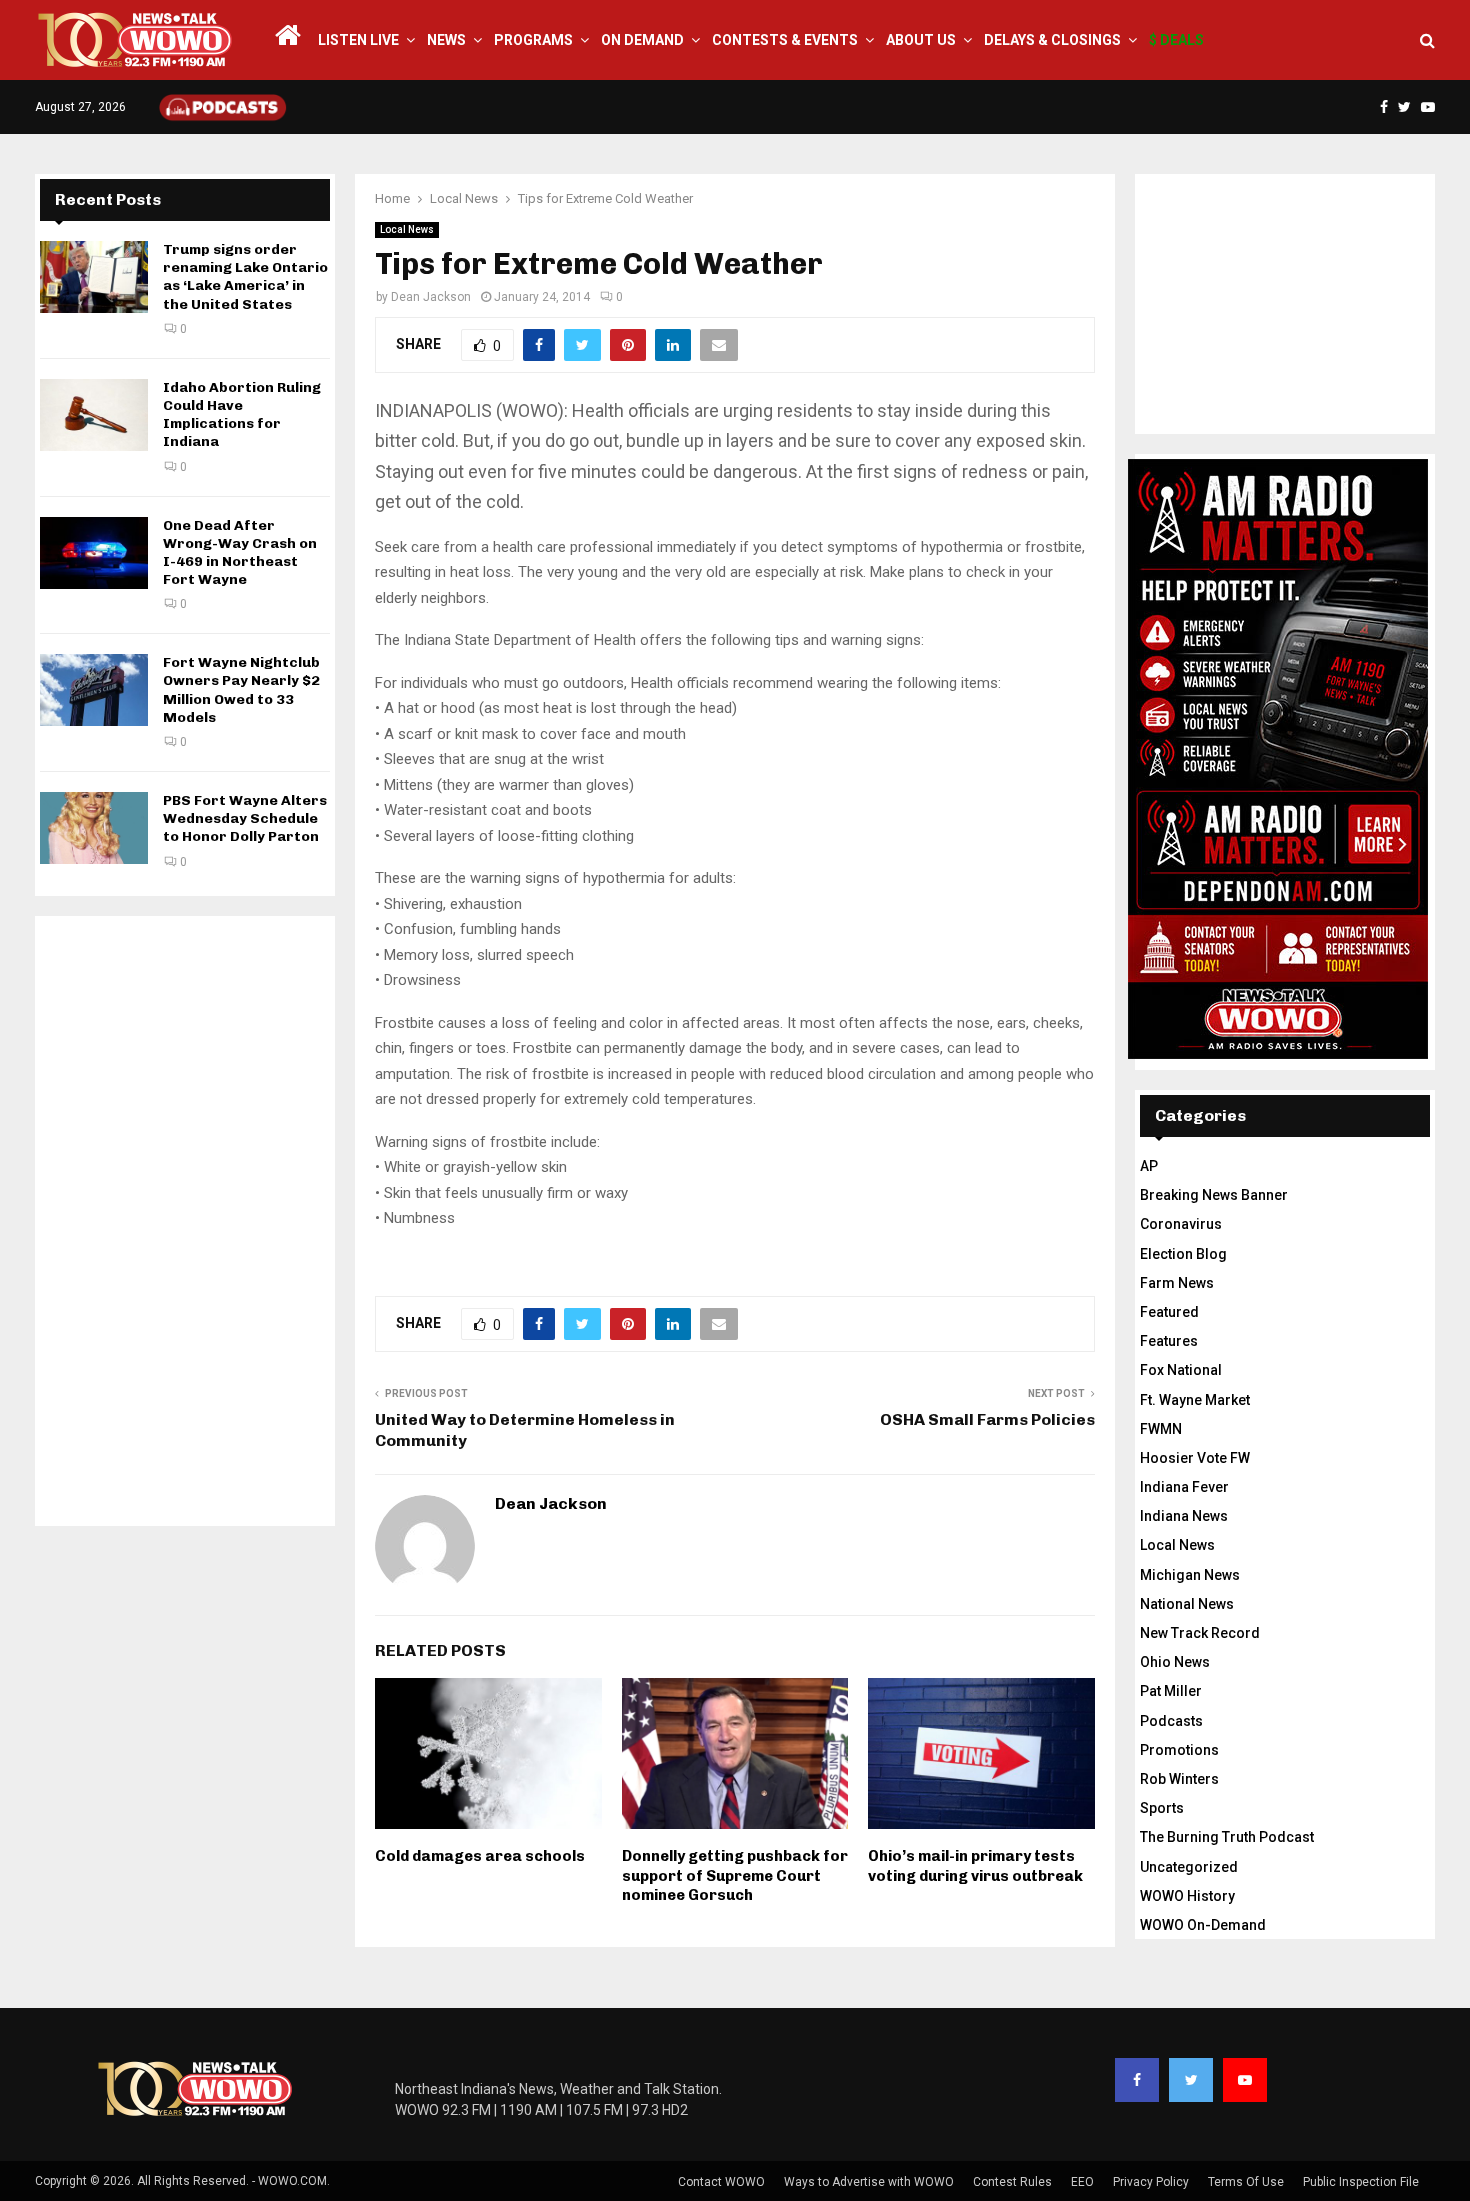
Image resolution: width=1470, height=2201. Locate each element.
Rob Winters (1179, 1779)
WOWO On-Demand (1203, 1925)
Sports (1162, 1808)
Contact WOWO (721, 2182)
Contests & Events (785, 40)
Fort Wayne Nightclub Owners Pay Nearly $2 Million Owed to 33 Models (241, 690)
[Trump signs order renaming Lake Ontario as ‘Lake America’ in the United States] (94, 277)
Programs (533, 40)
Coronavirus (1181, 1224)
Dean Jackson (431, 297)
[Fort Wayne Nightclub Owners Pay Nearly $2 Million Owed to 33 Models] (94, 690)
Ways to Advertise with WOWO (869, 2182)
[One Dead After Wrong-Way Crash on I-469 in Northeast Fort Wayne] (94, 553)
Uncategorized (1189, 1867)
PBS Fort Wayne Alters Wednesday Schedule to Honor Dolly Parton (245, 818)
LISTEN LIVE (358, 40)
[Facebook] (1137, 2080)
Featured (1169, 1312)
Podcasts (1171, 1721)
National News (1187, 1604)
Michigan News (1190, 1575)
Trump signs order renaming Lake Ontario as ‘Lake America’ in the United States (245, 277)
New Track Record (1200, 1633)
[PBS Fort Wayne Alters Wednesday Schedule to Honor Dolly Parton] (94, 828)
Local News (407, 229)
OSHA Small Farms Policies (987, 1419)
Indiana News (1184, 1516)
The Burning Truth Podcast (1227, 1837)
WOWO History (1187, 1896)
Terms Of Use (1246, 2182)
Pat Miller (1171, 1691)
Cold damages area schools (480, 1856)
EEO (1082, 2182)
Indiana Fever (1184, 1487)
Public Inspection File (1361, 2182)
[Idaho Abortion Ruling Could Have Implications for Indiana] (94, 415)
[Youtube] (1245, 2080)
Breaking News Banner (1214, 1195)
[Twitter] (1191, 2080)
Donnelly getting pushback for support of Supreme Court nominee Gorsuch (735, 1875)
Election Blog (1183, 1254)
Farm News (1177, 1283)
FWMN (1161, 1429)
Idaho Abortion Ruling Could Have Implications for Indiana (242, 415)
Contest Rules (1012, 2182)
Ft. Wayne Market (1195, 1400)
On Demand (642, 40)
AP (1149, 1166)
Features (1169, 1341)
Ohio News (1175, 1662)
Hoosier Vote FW (1195, 1458)
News (446, 40)
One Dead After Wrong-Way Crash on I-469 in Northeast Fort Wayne (240, 553)
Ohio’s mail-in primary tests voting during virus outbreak (975, 1866)
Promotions (1179, 1750)
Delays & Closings (1052, 40)
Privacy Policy (1151, 2182)
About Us (921, 40)
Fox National (1181, 1370)
